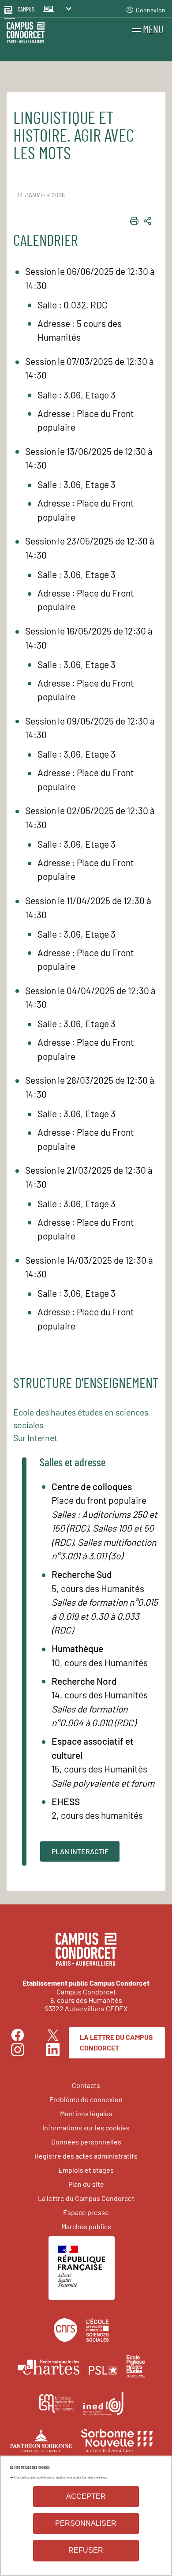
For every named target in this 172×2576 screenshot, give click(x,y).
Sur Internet (35, 1438)
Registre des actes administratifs (86, 2156)
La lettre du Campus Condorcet (116, 2042)
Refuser (86, 2550)
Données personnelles (86, 2142)
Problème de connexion (86, 2099)
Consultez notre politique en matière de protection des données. (61, 2477)
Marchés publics (86, 2226)
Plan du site (86, 2184)
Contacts (86, 2085)
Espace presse (86, 2212)
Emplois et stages (86, 2170)
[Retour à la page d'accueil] (26, 34)
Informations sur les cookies (86, 2127)
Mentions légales (86, 2113)
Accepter (86, 2496)
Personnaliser (86, 2523)
